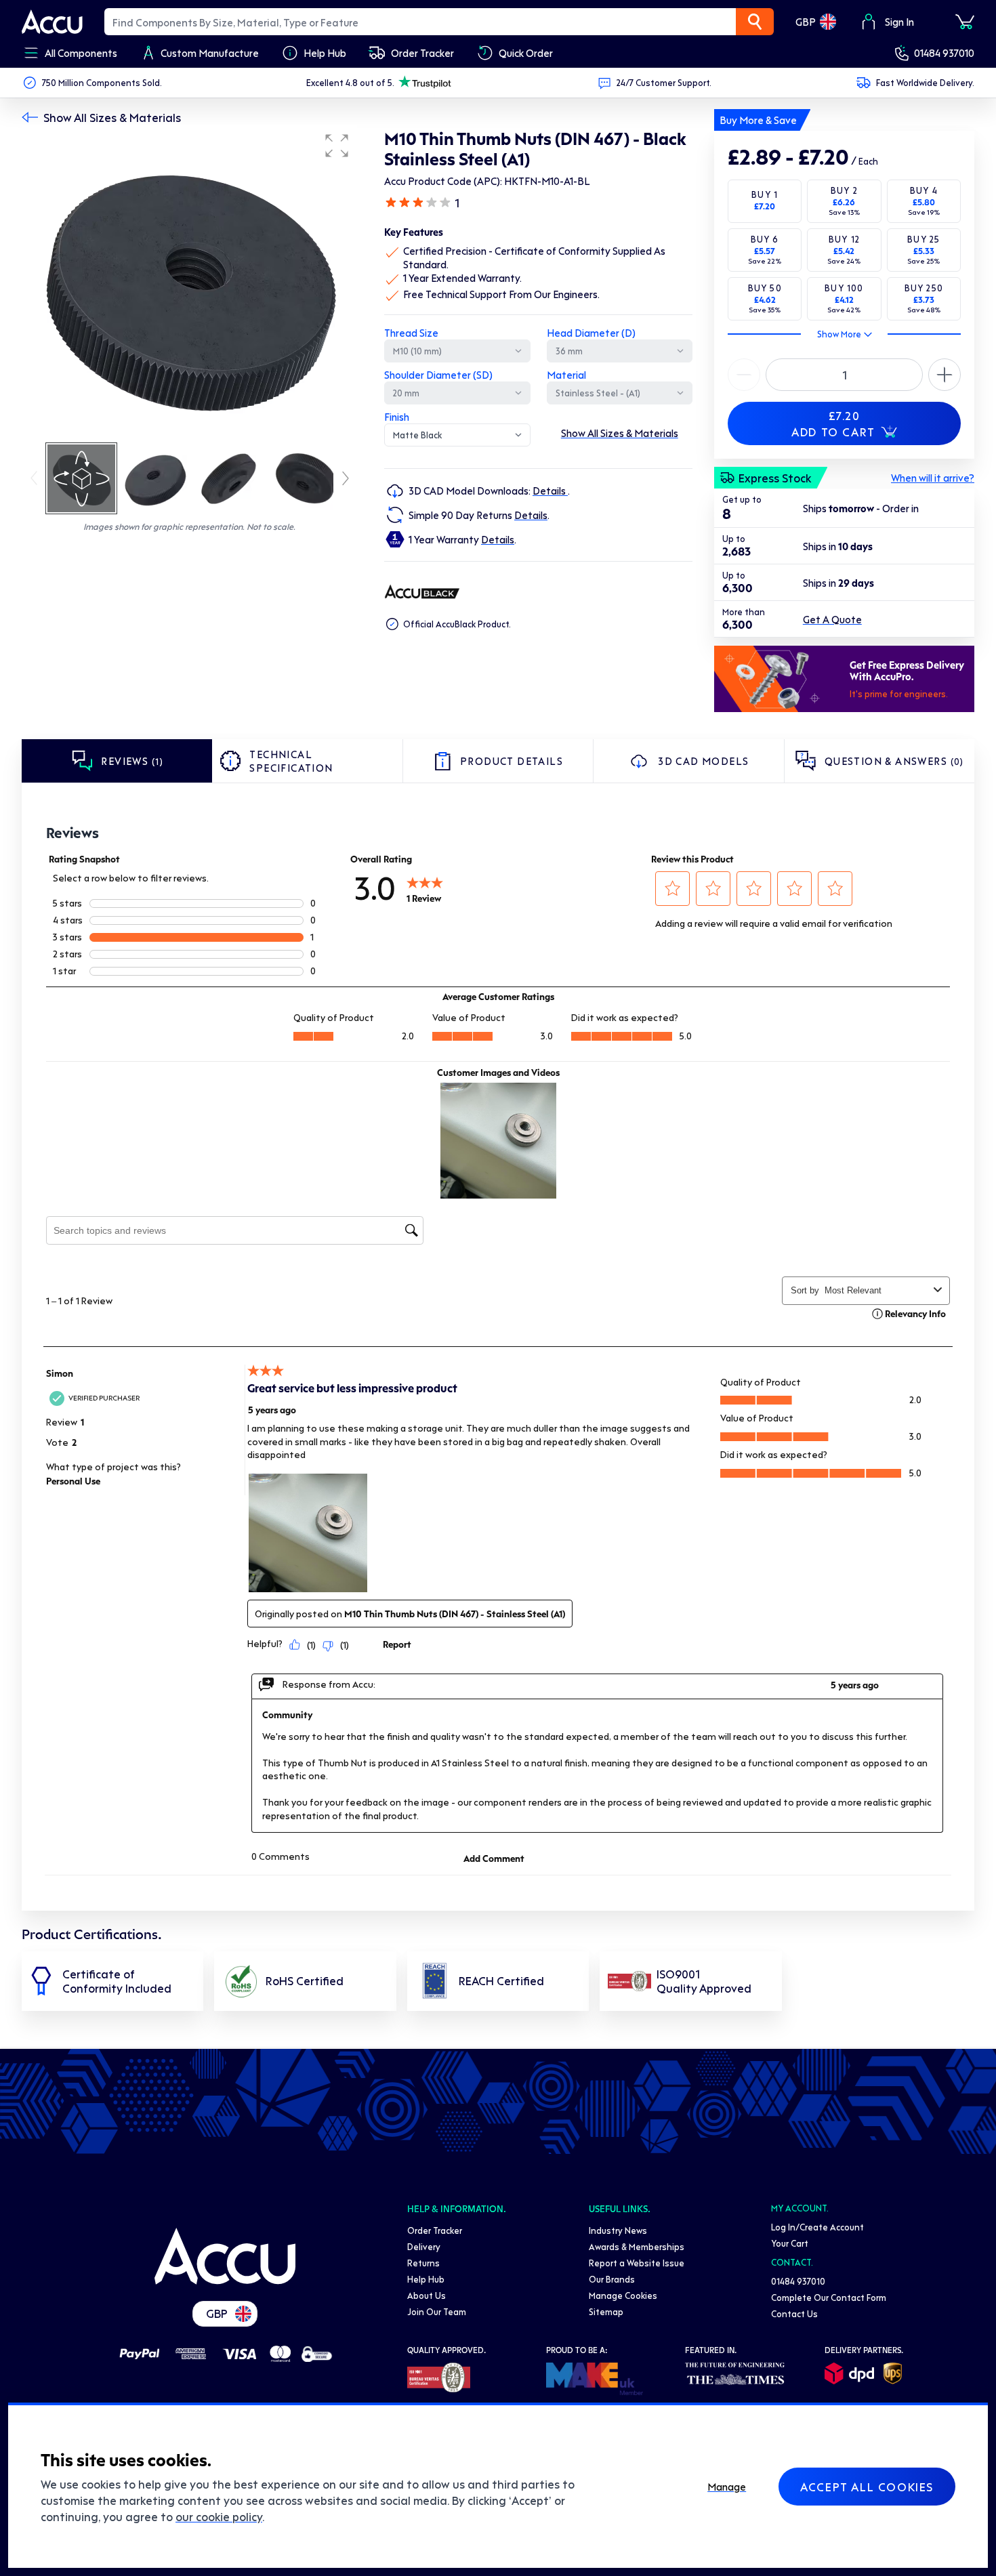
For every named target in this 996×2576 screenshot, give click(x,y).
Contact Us (794, 2313)
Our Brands (612, 2279)
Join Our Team (437, 2311)
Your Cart (790, 2243)
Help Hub (426, 2279)
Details (550, 491)
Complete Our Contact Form (829, 2297)
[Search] (755, 22)
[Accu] (52, 22)
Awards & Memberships (637, 2246)
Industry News (618, 2230)
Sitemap (606, 2311)
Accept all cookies (867, 2487)
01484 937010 (944, 53)
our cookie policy (219, 2516)
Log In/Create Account (817, 2227)
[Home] (225, 2256)
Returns (423, 2263)
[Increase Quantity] (744, 375)
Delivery (424, 2246)
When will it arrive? (933, 478)
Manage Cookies (623, 2295)
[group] (189, 283)
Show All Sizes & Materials (112, 117)
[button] (337, 146)
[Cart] (965, 22)
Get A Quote (832, 619)
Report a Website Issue (637, 2263)
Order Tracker (435, 2230)
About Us (427, 2295)
